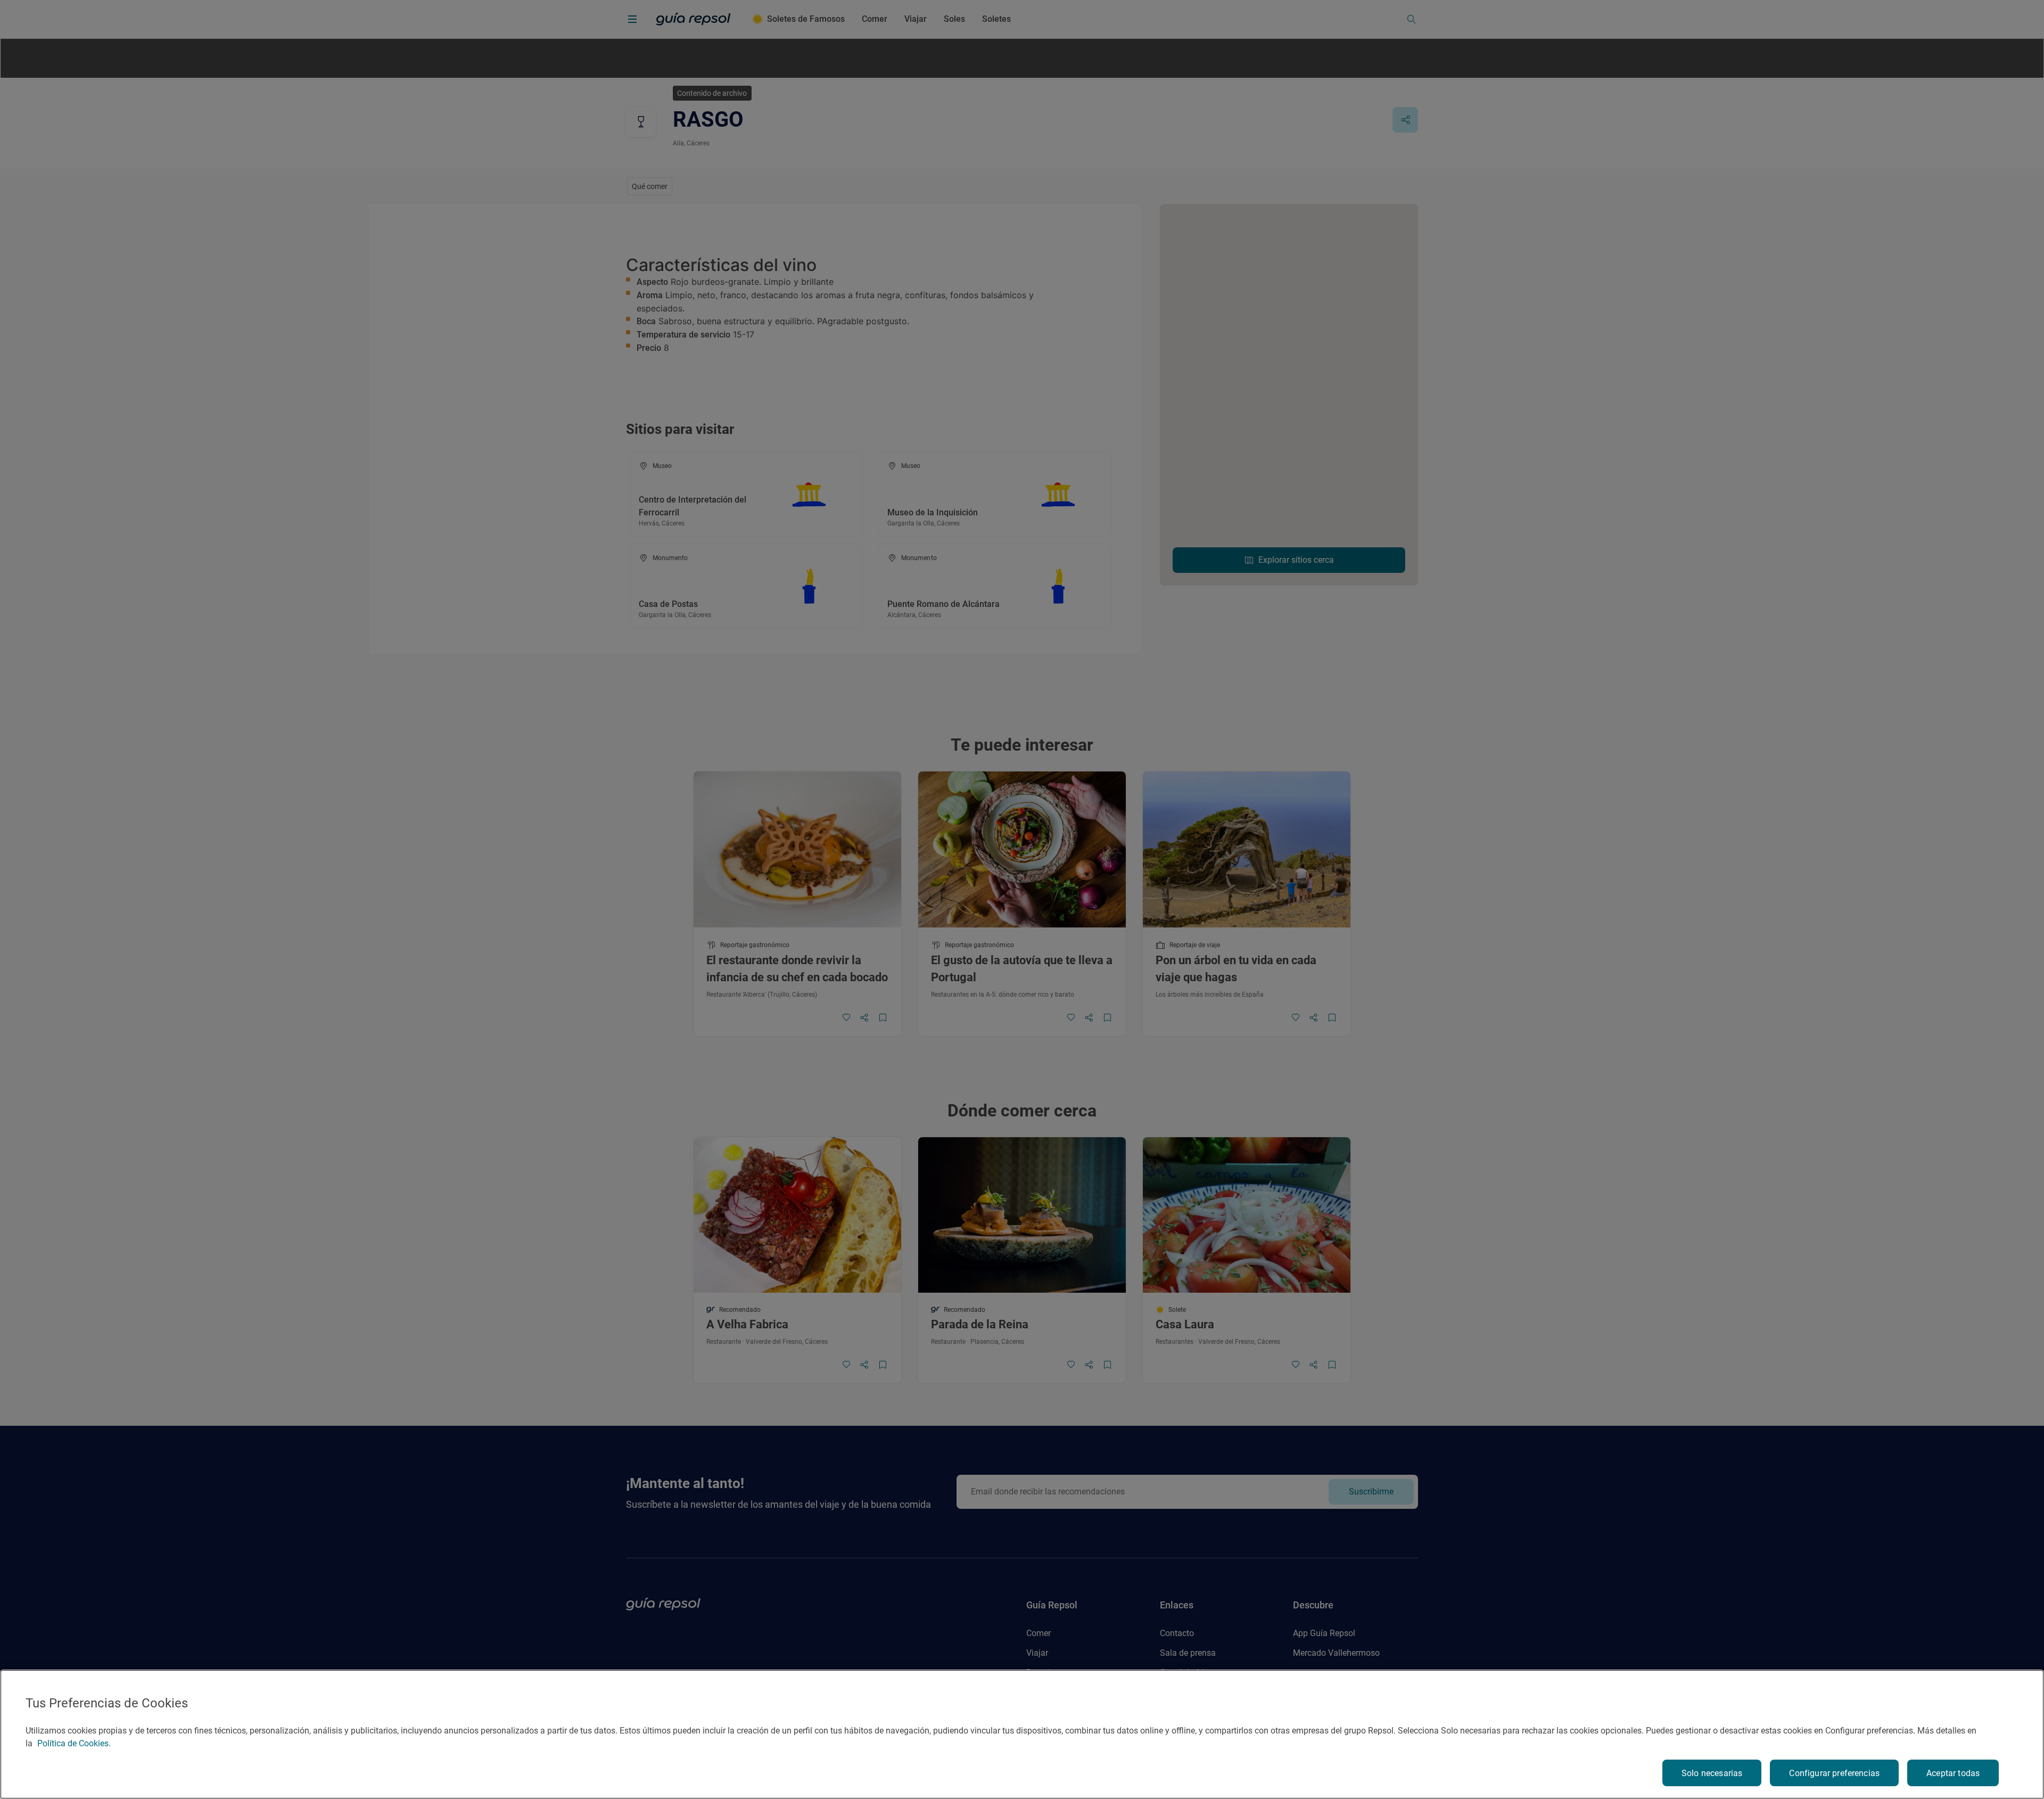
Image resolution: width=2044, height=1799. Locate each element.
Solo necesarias (1712, 1773)
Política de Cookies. (74, 1743)
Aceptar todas (1953, 1773)
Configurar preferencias (1834, 1773)
